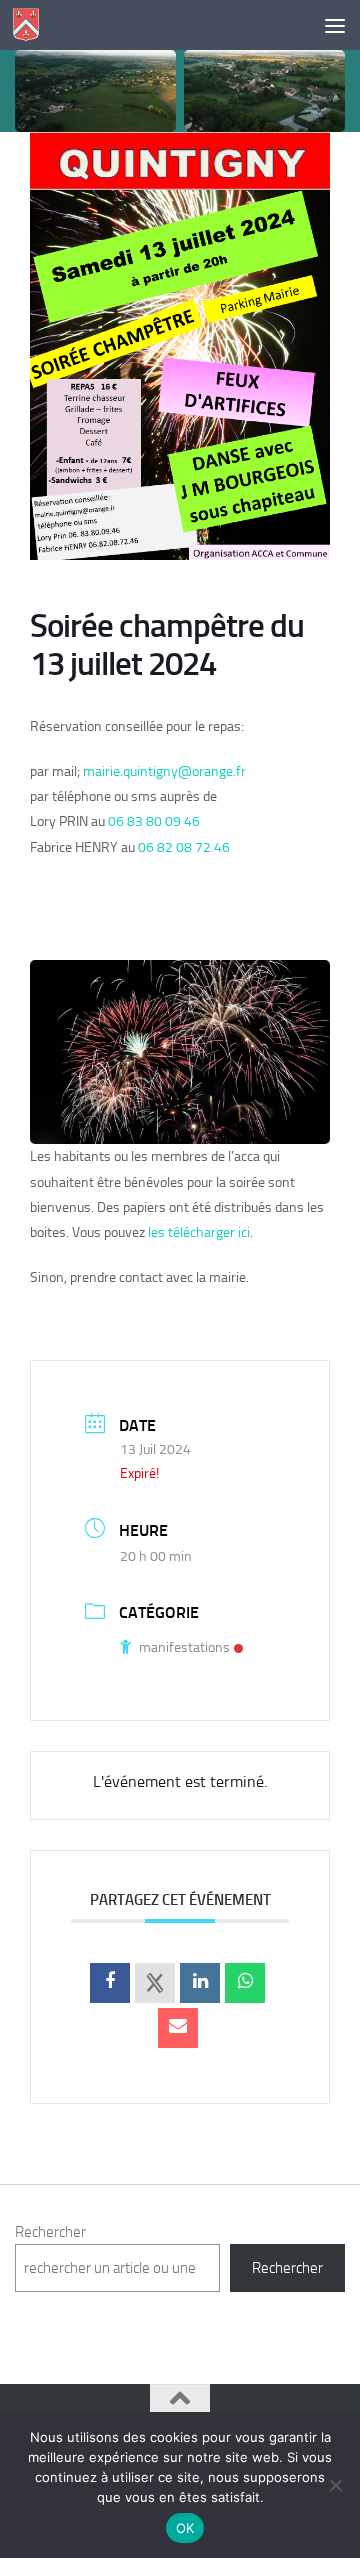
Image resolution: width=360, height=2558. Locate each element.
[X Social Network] (155, 1983)
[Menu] (335, 25)
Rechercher (50, 2232)
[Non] (335, 2485)
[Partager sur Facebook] (110, 1983)
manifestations (184, 1647)
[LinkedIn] (200, 1983)
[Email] (178, 2028)
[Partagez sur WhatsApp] (245, 1983)
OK (185, 2528)
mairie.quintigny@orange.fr (164, 771)
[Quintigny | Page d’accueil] (30, 25)
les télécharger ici (199, 1232)
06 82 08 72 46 (184, 847)
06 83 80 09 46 (154, 821)
